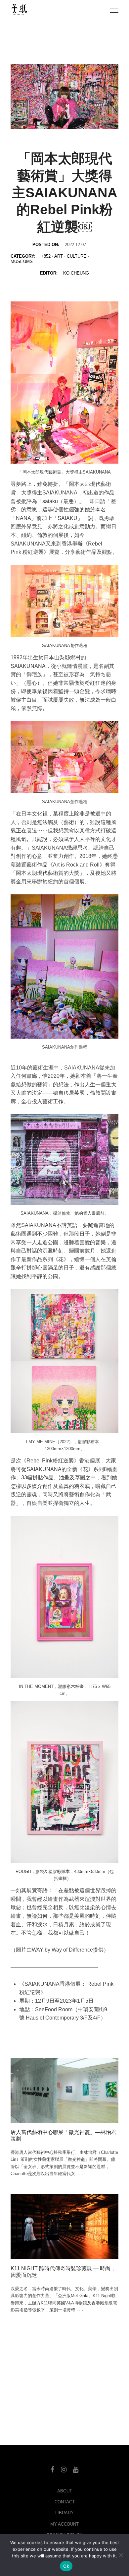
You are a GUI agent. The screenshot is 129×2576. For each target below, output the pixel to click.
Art (59, 256)
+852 (46, 256)
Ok (66, 2566)
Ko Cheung (76, 273)
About (65, 2491)
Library (64, 2513)
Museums (22, 261)
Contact (65, 2502)
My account (64, 2524)
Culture (77, 256)
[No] (121, 2555)
